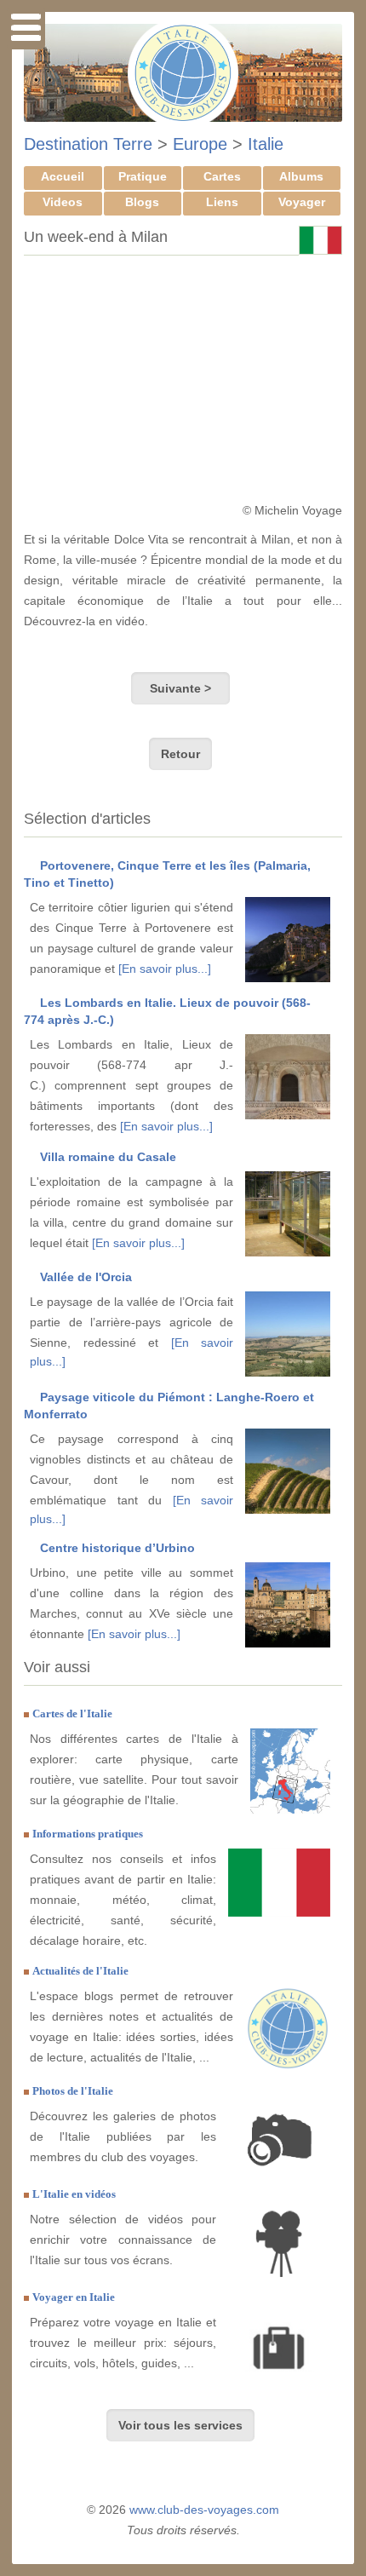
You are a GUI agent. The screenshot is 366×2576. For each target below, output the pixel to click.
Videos (63, 202)
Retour (180, 754)
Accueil (63, 176)
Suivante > (180, 688)
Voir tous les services (180, 2425)
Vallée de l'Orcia (86, 1277)
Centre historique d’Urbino (117, 1548)
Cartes (222, 176)
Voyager (302, 202)
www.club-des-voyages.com (204, 2510)
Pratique (143, 176)
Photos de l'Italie (73, 2091)
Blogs (142, 202)
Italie (266, 144)
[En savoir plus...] (165, 969)
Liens (222, 202)
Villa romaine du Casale (108, 1157)
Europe (200, 144)
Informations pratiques (88, 1834)
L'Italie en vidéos (74, 2194)
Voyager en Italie (74, 2297)
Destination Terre (88, 144)
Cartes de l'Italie (72, 1713)
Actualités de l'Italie (80, 1971)
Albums (301, 176)
